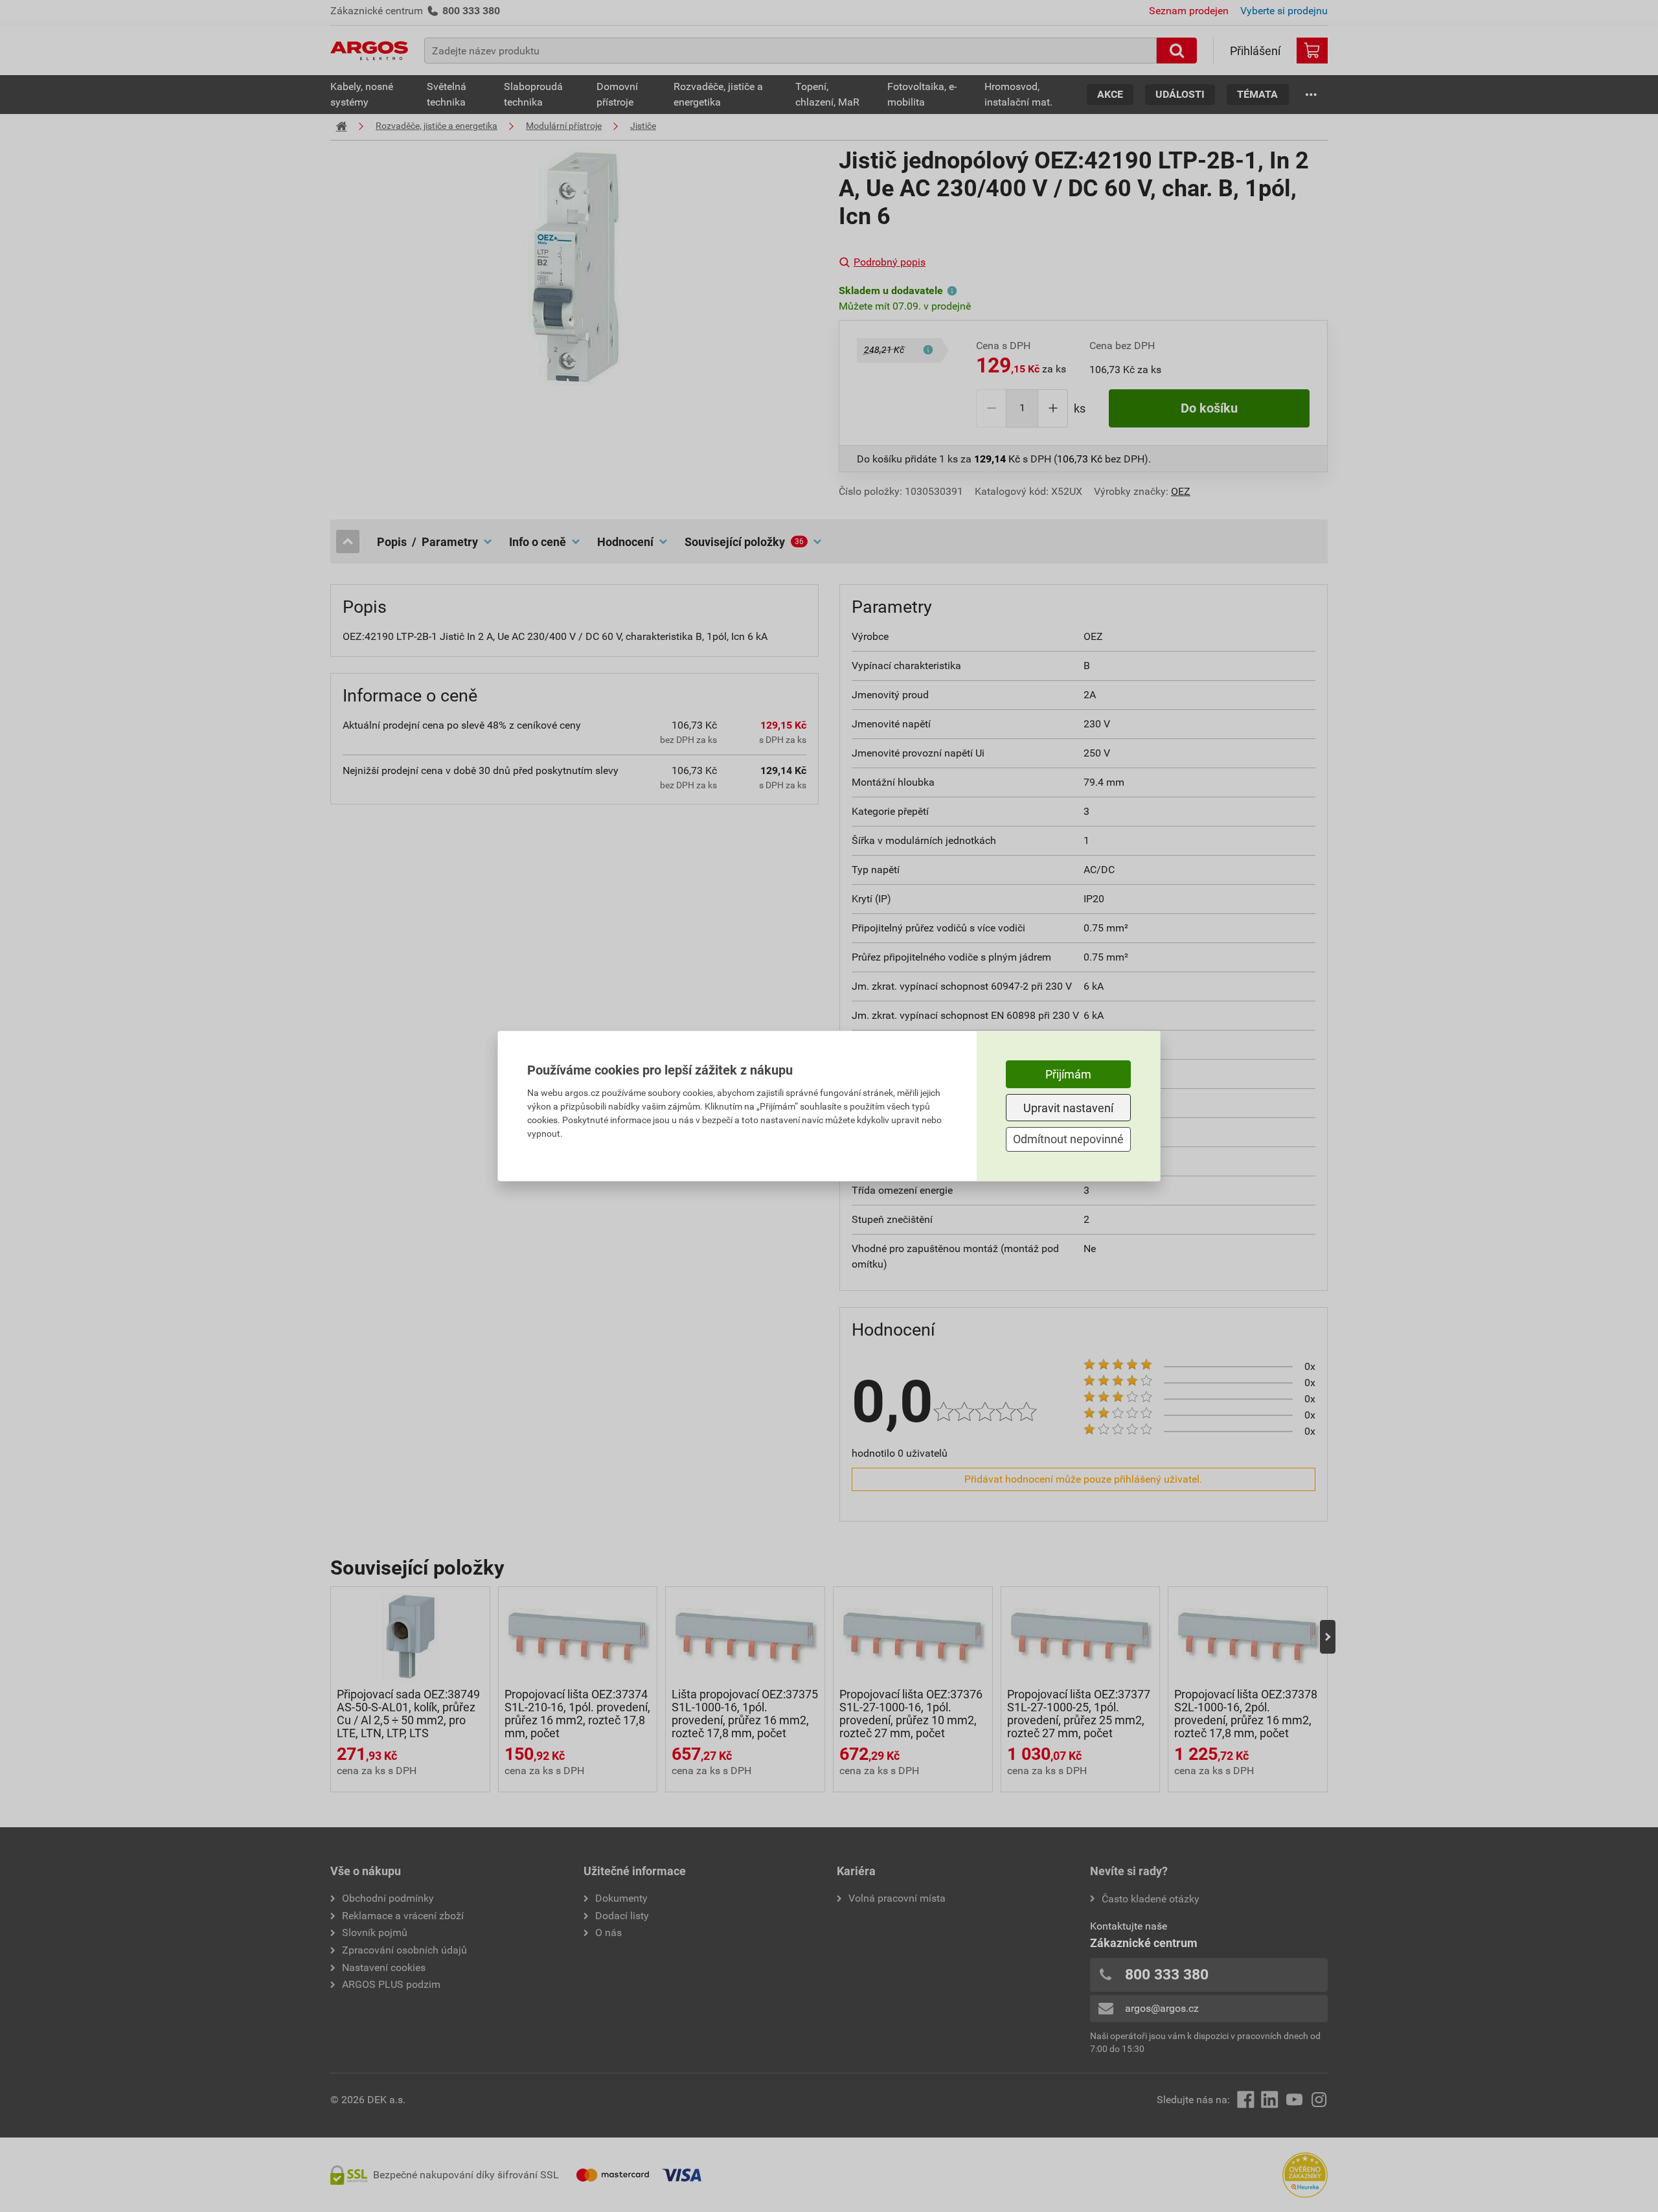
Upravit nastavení (1068, 1108)
